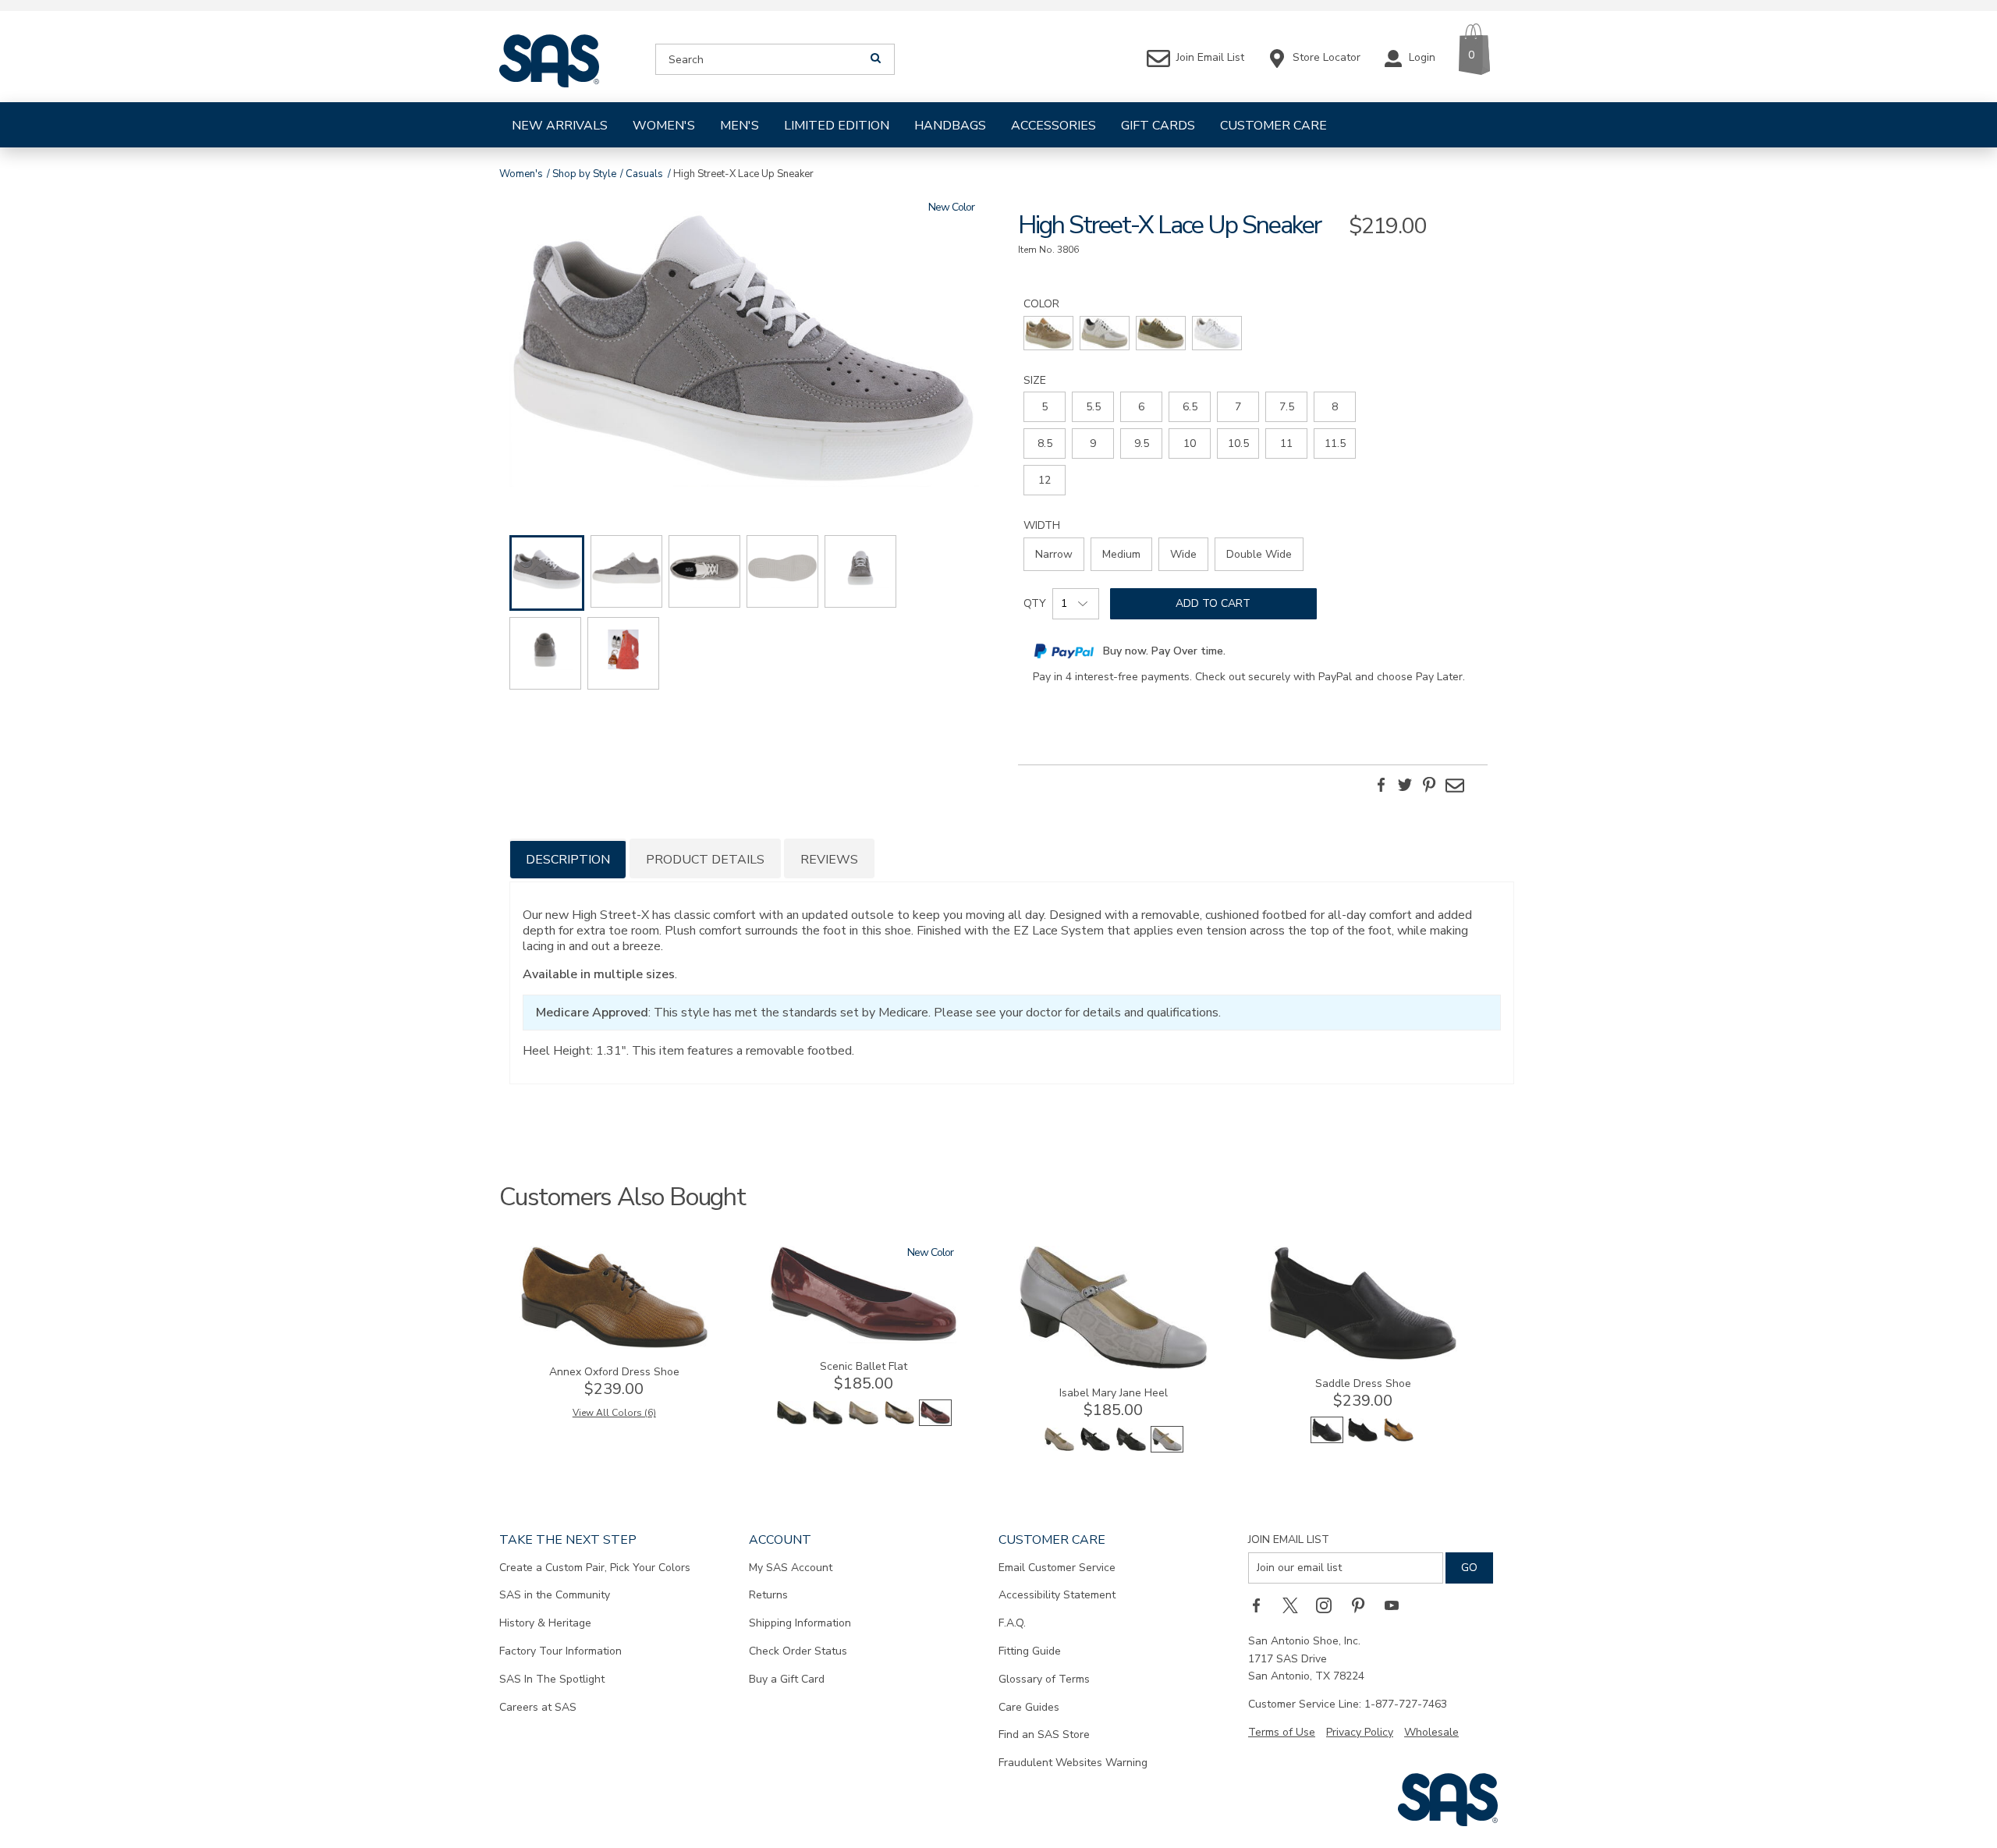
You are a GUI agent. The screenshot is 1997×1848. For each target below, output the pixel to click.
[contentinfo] (1048, 333)
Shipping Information (800, 1623)
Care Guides (1029, 1707)
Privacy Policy (1360, 1732)
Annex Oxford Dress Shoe (614, 1372)
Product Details (705, 860)
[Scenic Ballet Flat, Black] (828, 1422)
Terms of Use (1282, 1732)
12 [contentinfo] (1045, 480)
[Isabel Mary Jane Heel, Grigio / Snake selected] (1167, 1449)
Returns (768, 1595)
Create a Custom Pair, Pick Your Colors (595, 1568)
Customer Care (1273, 126)
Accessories (1053, 126)
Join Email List (1289, 1539)
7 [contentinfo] (1238, 407)
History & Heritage (545, 1623)
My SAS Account (791, 1568)
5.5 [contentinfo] (1093, 407)
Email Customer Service (1057, 1568)
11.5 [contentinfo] (1335, 443)
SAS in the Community (555, 1595)
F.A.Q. (1012, 1623)
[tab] (568, 858)
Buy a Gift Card (787, 1679)
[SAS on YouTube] (1397, 1605)
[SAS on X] (1296, 1605)
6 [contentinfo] (1141, 407)
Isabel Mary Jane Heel (1114, 1393)
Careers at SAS (538, 1707)
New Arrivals (560, 126)
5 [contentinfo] (1045, 407)
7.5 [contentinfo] (1287, 407)
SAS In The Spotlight (552, 1679)
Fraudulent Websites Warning (1073, 1763)
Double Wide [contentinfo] (1259, 554)
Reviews (829, 860)
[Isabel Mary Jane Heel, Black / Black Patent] (1095, 1449)
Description (568, 860)
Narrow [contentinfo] (1054, 554)
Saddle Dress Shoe (1363, 1383)
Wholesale (1431, 1732)
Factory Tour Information (560, 1651)
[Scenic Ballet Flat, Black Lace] (792, 1422)
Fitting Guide (1030, 1651)
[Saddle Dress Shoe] (1363, 1357)
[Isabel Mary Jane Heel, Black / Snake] (1131, 1449)
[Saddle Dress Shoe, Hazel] (1399, 1440)
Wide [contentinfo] (1183, 554)
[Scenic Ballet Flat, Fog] (864, 1422)
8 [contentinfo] (1335, 407)
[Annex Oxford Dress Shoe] (614, 1345)
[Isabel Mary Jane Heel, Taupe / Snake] (1059, 1449)
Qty (1035, 603)
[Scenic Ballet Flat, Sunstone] (899, 1422)
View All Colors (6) (614, 1413)
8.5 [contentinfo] (1045, 443)
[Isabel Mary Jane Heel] (1113, 1366)
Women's (664, 126)
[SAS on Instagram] (1329, 1605)
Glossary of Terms (1044, 1679)
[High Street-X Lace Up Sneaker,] (744, 351)
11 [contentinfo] (1286, 443)
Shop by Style (584, 174)
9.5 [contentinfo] (1142, 443)
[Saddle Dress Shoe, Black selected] (1327, 1440)
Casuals (644, 174)
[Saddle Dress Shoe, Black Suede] (1363, 1440)
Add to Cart (1213, 603)
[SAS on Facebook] (1261, 1605)
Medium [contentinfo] (1121, 554)
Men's (740, 126)
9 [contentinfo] (1093, 443)
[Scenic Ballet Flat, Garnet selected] (935, 1422)
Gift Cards (1158, 126)
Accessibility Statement (1057, 1595)
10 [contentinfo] (1190, 443)
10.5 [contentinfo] (1238, 443)
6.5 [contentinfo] (1190, 407)
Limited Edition (837, 126)
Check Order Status (798, 1651)
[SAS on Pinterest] (1364, 1605)
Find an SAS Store (1044, 1734)
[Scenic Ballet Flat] (864, 1340)
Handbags (950, 126)
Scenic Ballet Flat (864, 1366)
